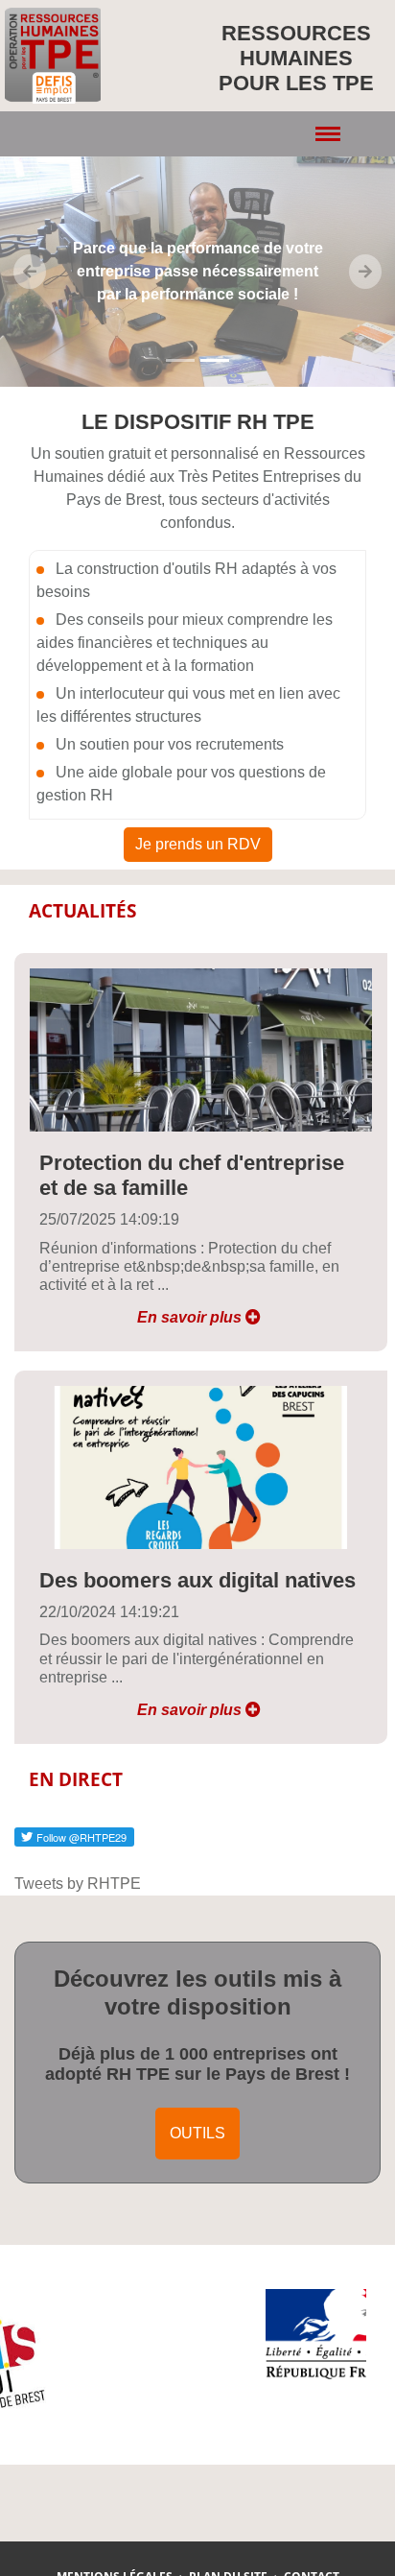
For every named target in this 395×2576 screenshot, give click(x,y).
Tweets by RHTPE (78, 1884)
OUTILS (197, 2133)
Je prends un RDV (198, 844)
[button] (30, 272)
